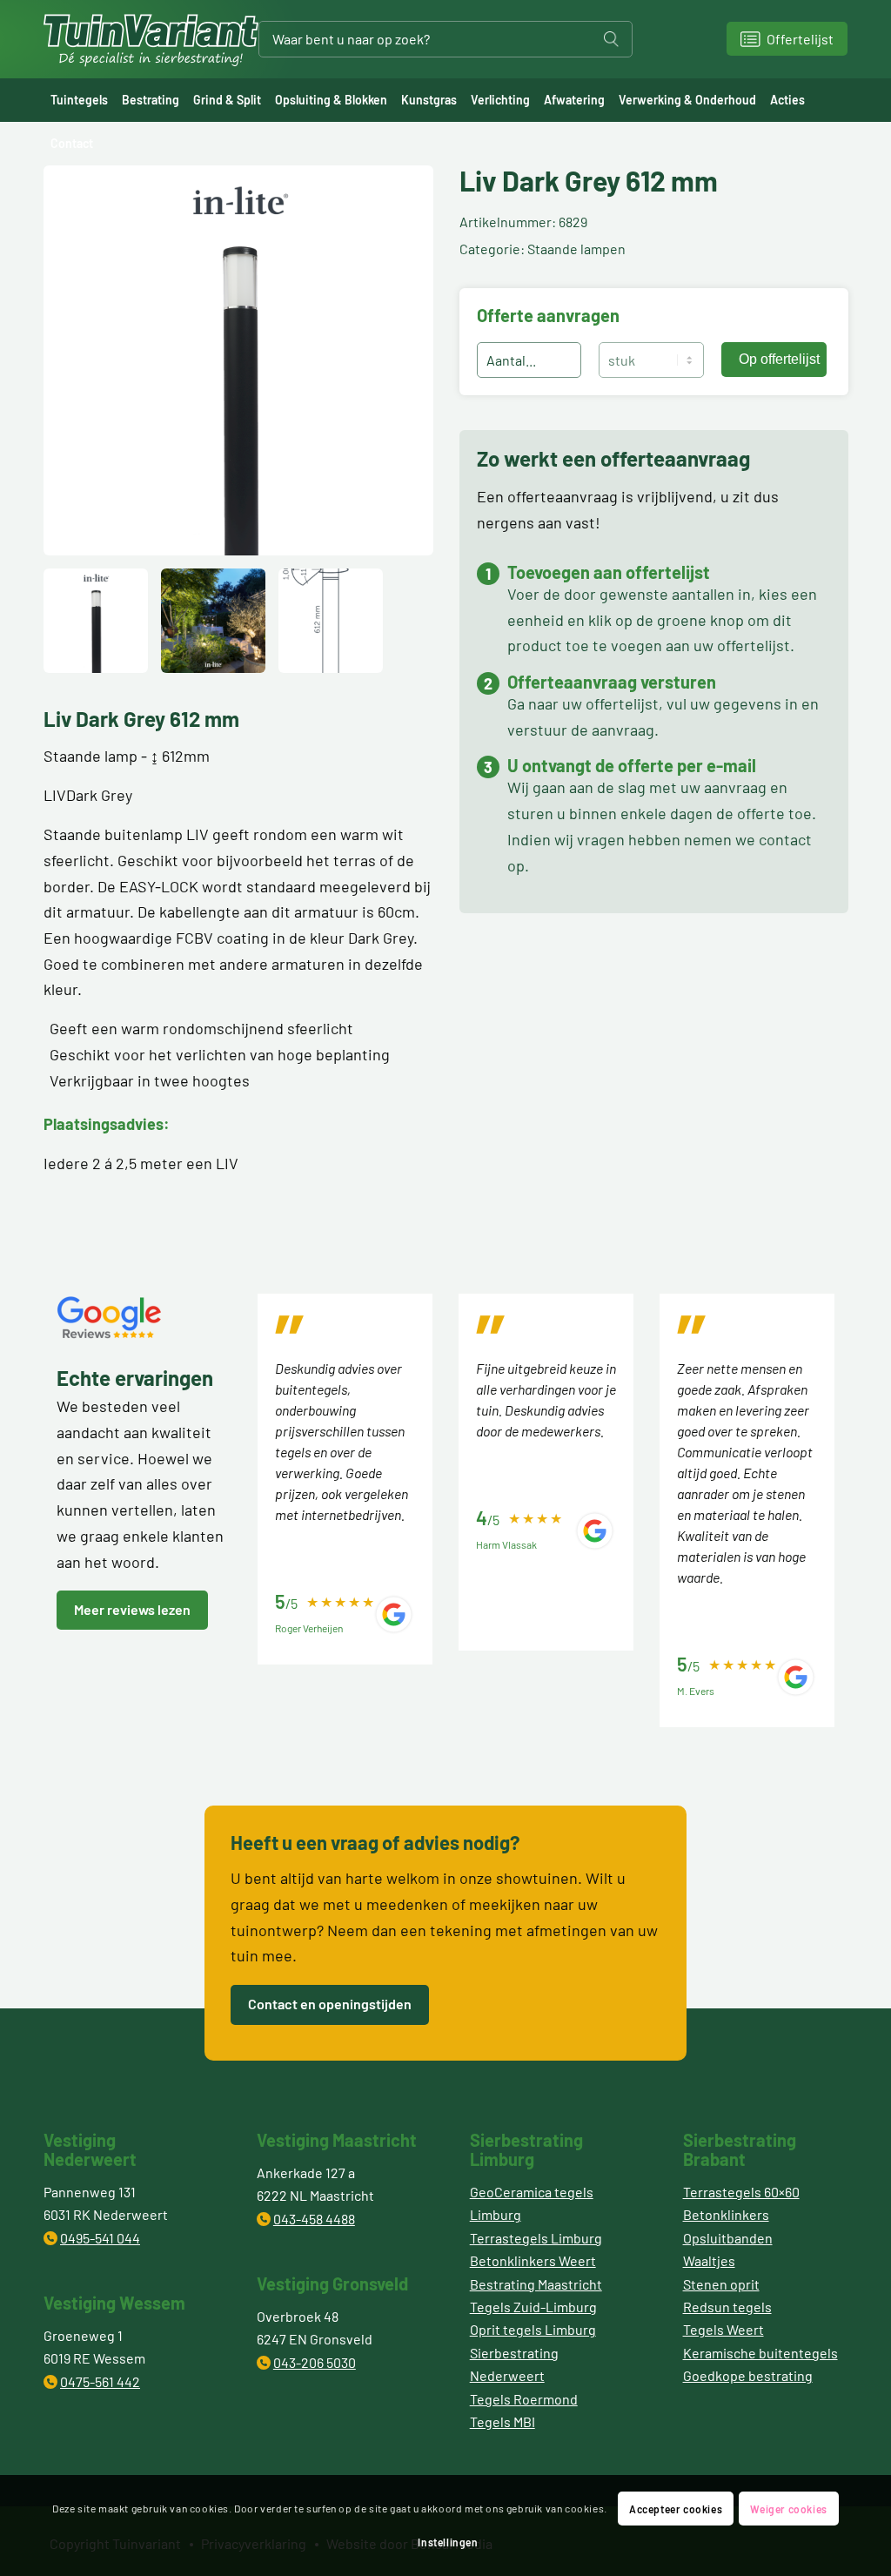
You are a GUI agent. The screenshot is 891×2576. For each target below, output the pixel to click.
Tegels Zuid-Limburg (533, 2307)
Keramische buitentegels (760, 2353)
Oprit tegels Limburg (533, 2329)
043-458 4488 (314, 2219)
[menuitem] (79, 100)
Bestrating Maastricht (536, 2284)
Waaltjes (709, 2260)
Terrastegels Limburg (536, 2238)
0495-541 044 (100, 2238)
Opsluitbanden (728, 2238)
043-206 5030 (315, 2362)
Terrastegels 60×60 (741, 2192)
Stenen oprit (721, 2284)
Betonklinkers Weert (533, 2260)
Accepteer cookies (676, 2509)
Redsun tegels (727, 2307)
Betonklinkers (726, 2214)
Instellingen (448, 2542)
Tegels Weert (724, 2329)
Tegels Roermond (524, 2399)
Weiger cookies (788, 2509)
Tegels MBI (502, 2421)
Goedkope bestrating (748, 2375)
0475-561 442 (100, 2381)
